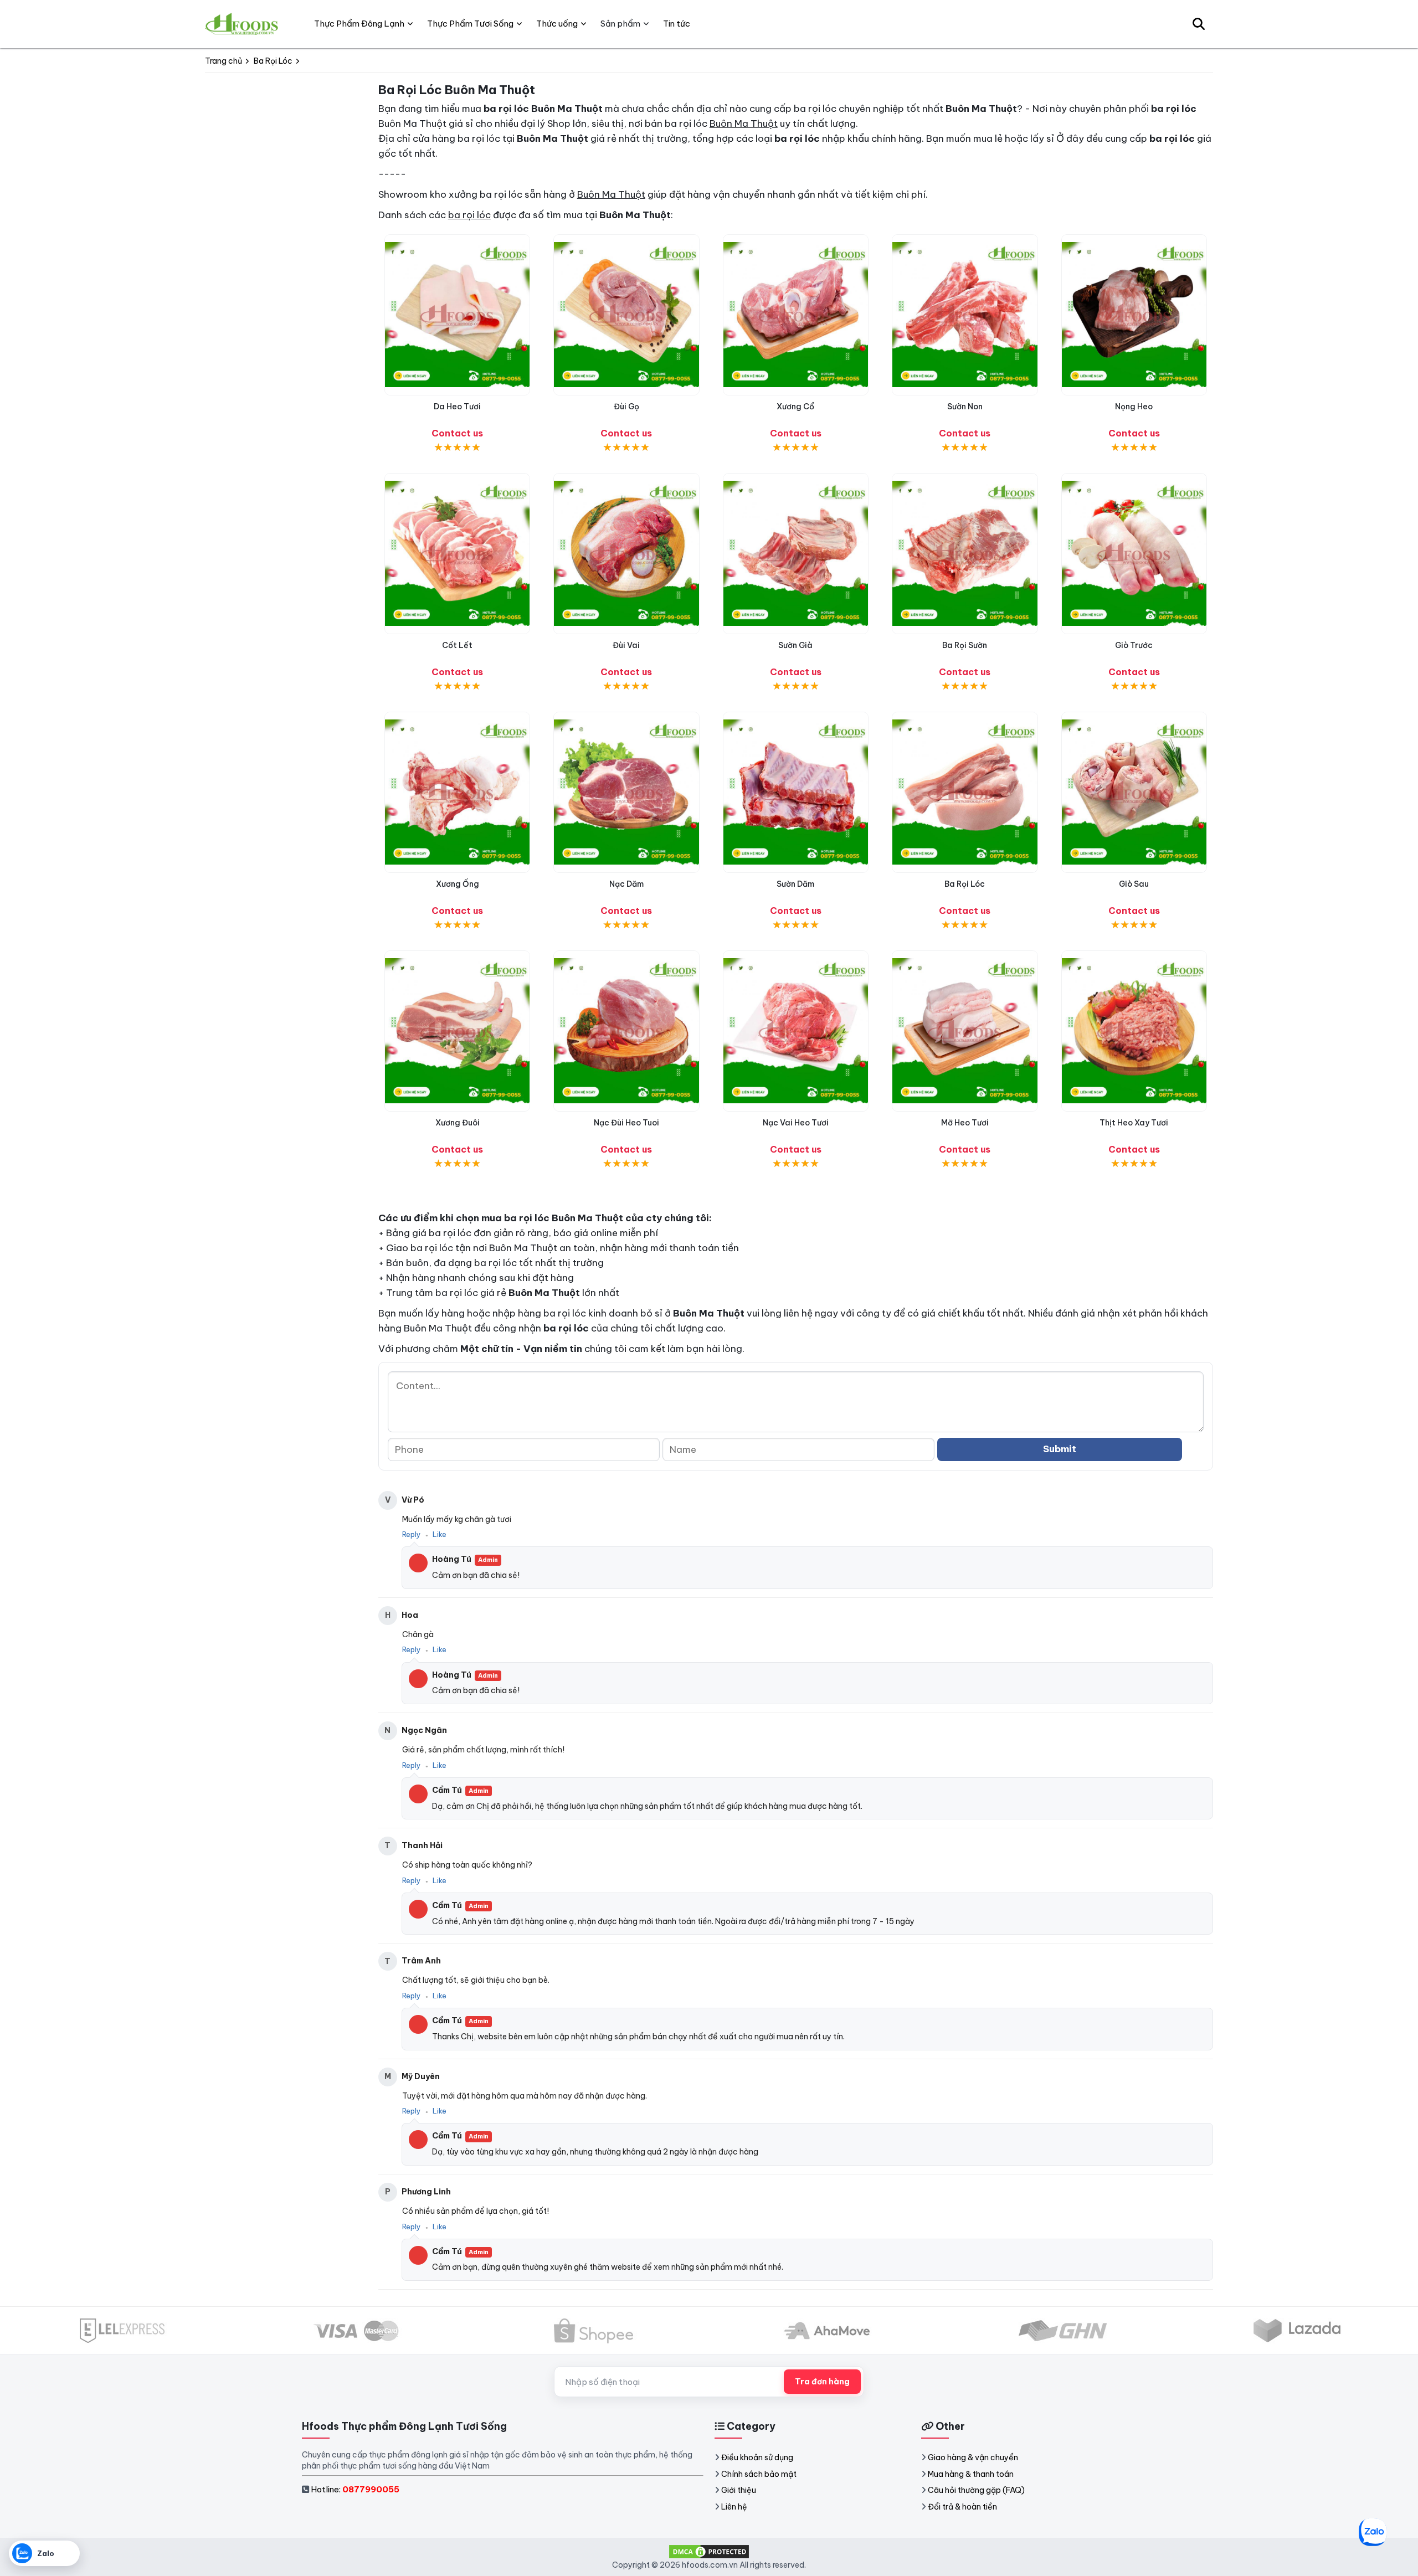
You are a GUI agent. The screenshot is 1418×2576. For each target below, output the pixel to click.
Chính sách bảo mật (759, 2474)
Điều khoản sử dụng (757, 2457)
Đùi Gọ (626, 407)
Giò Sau (1134, 884)
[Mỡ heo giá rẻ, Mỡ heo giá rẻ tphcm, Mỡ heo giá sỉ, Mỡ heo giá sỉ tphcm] (965, 1031)
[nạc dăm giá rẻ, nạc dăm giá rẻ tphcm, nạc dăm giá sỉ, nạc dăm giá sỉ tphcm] (626, 792)
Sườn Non (965, 407)
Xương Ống (458, 884)
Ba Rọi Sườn (965, 645)
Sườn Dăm (795, 884)
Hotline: (355, 2489)
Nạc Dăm (626, 884)
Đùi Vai (626, 645)
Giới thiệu (739, 2490)
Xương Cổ (795, 407)
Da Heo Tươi (457, 407)
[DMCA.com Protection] (709, 2551)
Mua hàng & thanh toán (971, 2474)
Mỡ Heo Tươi (965, 1123)
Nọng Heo (1134, 407)
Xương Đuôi (458, 1123)
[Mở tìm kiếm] (1199, 24)
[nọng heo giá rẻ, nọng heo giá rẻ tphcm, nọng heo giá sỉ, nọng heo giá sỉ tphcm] (1134, 315)
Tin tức (677, 24)
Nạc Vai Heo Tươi (796, 1123)
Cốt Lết (457, 645)
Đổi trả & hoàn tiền (962, 2507)
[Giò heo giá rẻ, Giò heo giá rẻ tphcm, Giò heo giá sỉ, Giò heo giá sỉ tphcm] (1134, 792)
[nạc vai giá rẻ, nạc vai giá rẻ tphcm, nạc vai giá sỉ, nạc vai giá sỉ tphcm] (796, 1031)
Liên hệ (734, 2507)
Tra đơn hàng (822, 2382)
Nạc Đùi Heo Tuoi (626, 1123)
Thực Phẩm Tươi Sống (470, 24)
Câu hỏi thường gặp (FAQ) (976, 2490)
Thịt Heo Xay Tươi (1134, 1123)
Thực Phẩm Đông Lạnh (359, 24)
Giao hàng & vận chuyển (973, 2457)
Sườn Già (795, 645)
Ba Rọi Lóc (965, 884)
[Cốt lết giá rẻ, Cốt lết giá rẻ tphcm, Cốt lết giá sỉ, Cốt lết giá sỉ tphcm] (457, 554)
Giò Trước (1134, 645)
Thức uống (557, 24)
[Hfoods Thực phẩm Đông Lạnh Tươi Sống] (242, 24)
